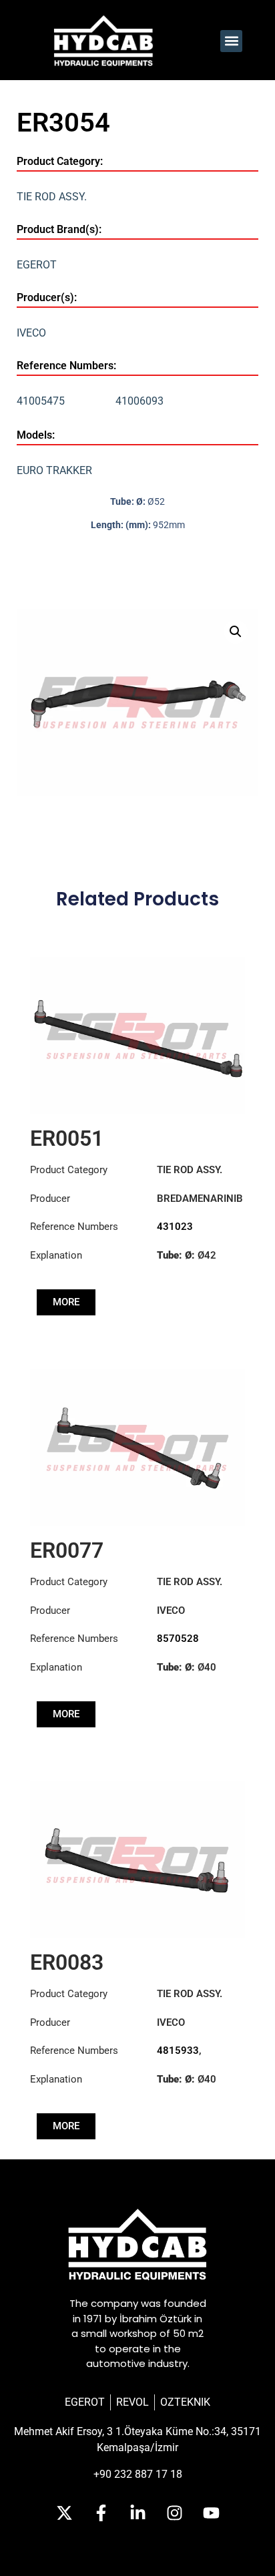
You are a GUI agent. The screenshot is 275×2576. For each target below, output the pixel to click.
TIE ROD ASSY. (52, 197)
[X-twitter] (64, 2513)
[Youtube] (211, 2513)
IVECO (31, 333)
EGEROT (37, 265)
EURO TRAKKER (54, 470)
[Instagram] (174, 2513)
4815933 (178, 2051)
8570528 (178, 1639)
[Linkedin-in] (137, 2513)
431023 (175, 1227)
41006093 (140, 401)
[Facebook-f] (101, 2513)
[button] (231, 41)
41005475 (41, 401)
